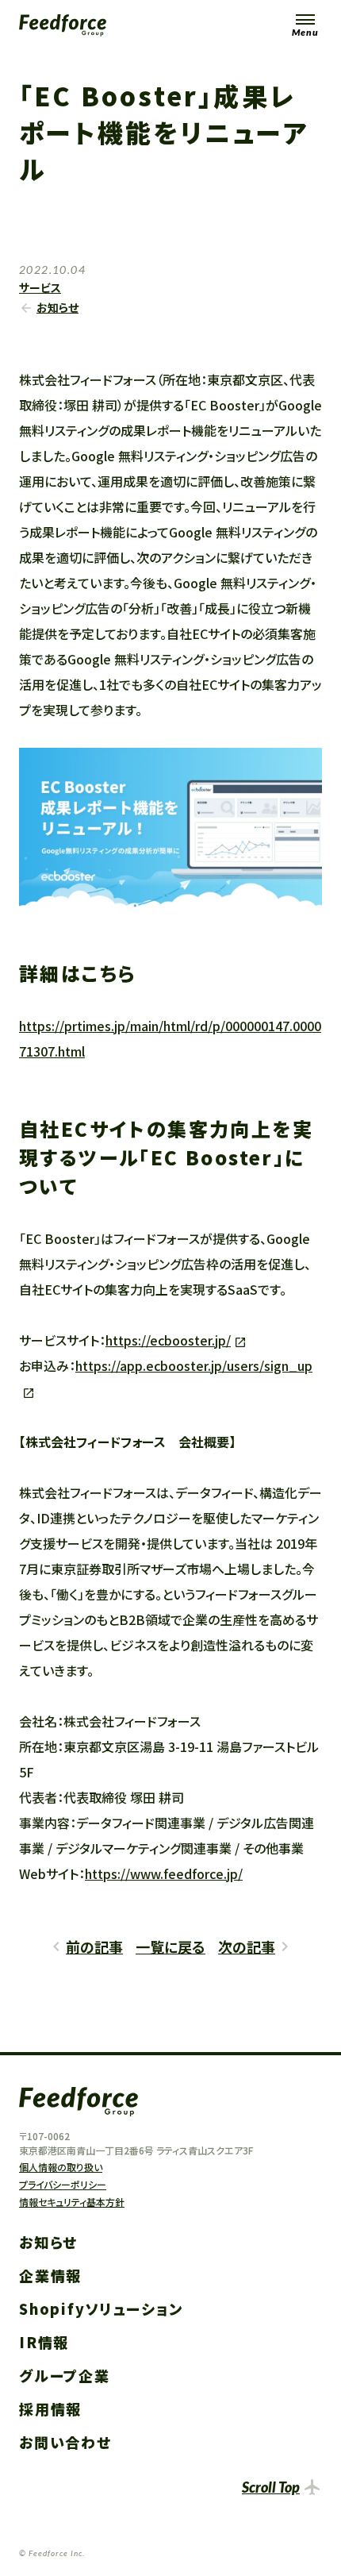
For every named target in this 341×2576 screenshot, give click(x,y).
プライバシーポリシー (63, 2184)
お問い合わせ (65, 2442)
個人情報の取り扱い (61, 2167)
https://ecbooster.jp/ (168, 1340)
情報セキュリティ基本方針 (72, 2202)
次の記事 (247, 1946)
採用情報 (50, 2409)
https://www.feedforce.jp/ (164, 1873)
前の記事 (94, 1946)
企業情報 (50, 2275)
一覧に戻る (170, 1946)
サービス (40, 287)
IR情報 (44, 2342)
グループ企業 (65, 2375)
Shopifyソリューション (101, 2308)
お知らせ (57, 307)
